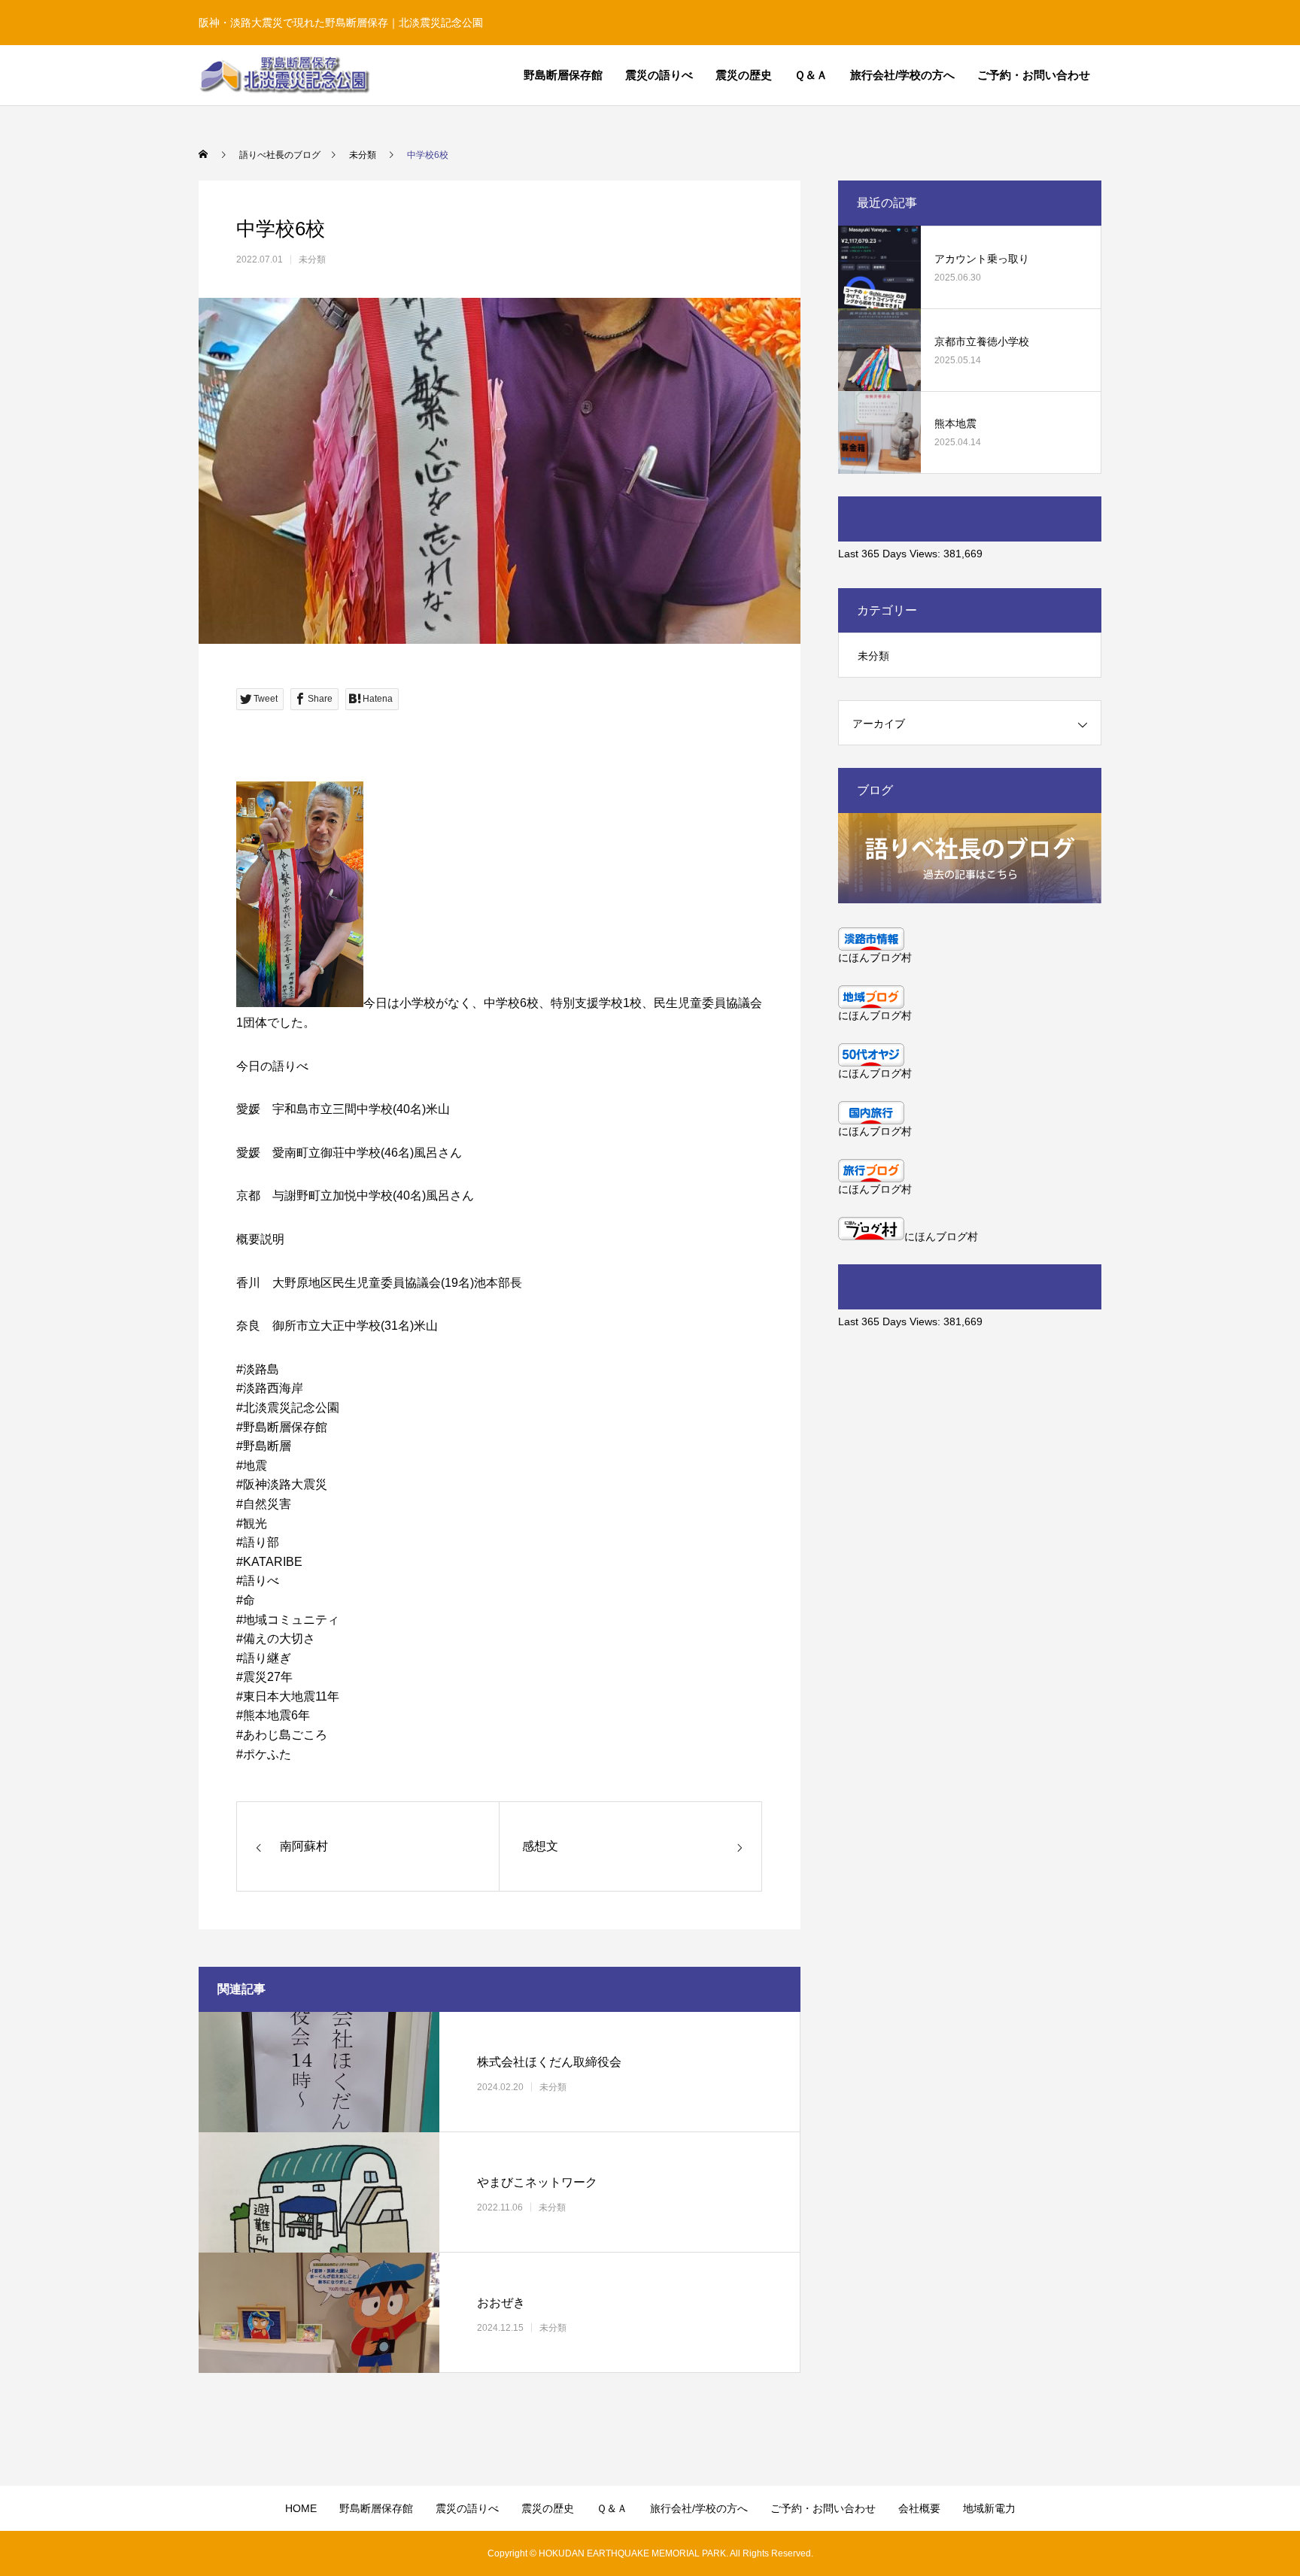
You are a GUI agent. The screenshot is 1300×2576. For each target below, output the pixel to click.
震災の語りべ (659, 75)
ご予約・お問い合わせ (1034, 75)
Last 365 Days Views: (891, 554)
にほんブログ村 (875, 957)
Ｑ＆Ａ (811, 75)
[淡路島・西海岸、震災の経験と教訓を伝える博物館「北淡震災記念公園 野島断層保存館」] (284, 75)
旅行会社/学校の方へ (902, 75)
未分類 (312, 259)
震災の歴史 (744, 75)
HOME (301, 2508)
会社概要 (919, 2508)
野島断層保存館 (563, 75)
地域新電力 (989, 2508)
